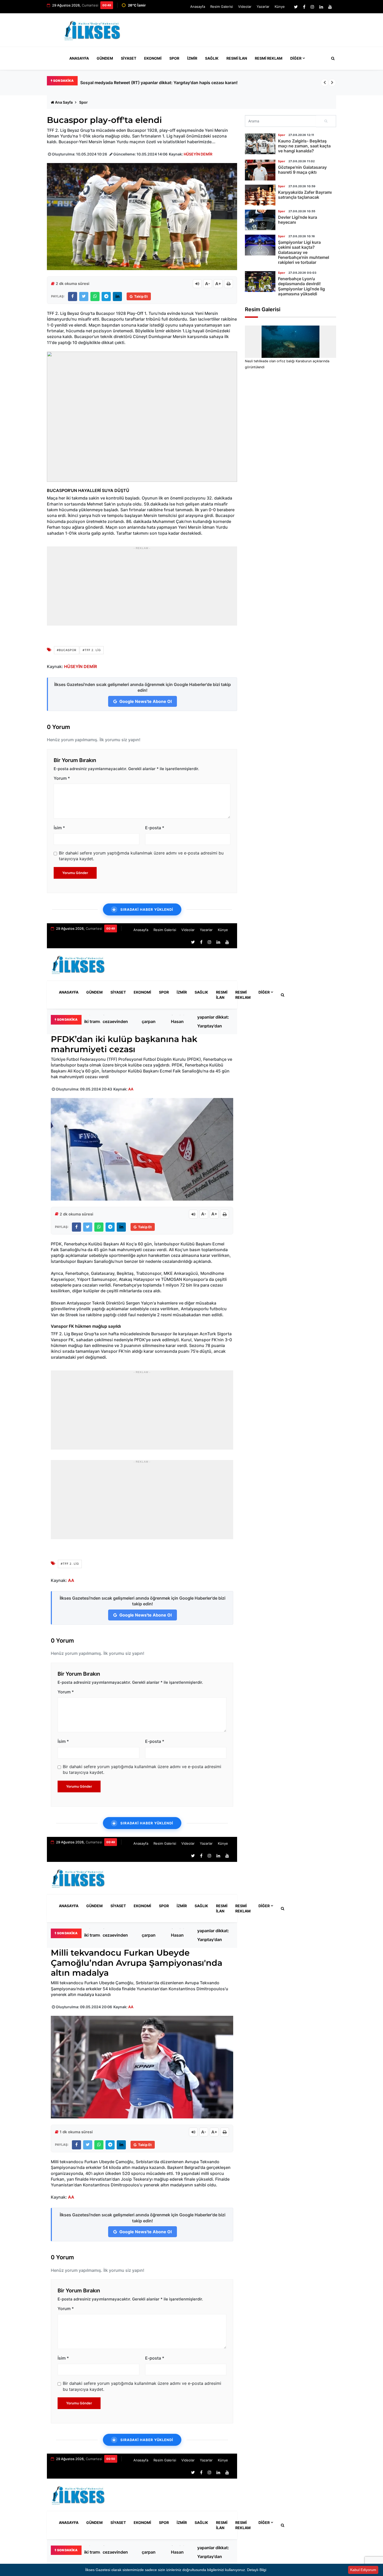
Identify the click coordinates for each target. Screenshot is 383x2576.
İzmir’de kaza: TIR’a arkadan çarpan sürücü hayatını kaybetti (152, 1021)
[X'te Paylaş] (84, 297)
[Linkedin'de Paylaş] (117, 297)
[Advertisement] (241, 32)
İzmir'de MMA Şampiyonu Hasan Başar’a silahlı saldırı (182, 1021)
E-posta (155, 828)
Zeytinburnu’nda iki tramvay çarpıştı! (117, 83)
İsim (59, 828)
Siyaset (129, 58)
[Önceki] (325, 83)
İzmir (192, 58)
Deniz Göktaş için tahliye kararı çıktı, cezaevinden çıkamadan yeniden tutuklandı (119, 1021)
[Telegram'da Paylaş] (106, 297)
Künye (280, 7)
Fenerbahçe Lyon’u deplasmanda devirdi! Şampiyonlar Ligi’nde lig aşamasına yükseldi (301, 286)
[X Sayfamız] (296, 7)
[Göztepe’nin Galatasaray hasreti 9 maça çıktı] (260, 170)
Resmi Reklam (269, 58)
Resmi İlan (237, 58)
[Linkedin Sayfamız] (321, 7)
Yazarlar (263, 7)
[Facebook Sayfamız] (304, 7)
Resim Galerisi (222, 7)
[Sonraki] (332, 83)
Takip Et (141, 296)
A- (208, 284)
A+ (218, 284)
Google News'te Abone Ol (145, 701)
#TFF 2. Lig (92, 650)
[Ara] (326, 121)
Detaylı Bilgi (257, 2570)
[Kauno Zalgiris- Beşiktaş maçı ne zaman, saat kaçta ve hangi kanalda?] (260, 144)
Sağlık (212, 58)
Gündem (105, 58)
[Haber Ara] (332, 58)
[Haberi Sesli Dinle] (197, 284)
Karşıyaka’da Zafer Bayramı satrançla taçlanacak (305, 195)
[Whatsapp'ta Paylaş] (95, 297)
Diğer (296, 58)
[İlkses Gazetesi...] (93, 29)
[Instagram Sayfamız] (312, 7)
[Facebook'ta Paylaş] (73, 297)
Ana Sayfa (64, 102)
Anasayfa (198, 7)
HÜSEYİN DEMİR (198, 154)
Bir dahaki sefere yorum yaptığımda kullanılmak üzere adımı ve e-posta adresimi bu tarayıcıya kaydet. (141, 856)
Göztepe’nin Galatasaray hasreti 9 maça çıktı (302, 170)
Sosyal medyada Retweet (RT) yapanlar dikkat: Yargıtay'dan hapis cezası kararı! (214, 1021)
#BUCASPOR (67, 650)
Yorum (62, 778)
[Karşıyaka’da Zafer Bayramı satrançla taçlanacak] (260, 195)
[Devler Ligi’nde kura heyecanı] (260, 220)
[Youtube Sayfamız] (330, 7)
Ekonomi (153, 58)
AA (131, 1089)
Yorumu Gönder (75, 873)
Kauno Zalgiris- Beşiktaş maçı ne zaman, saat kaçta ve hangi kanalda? (304, 146)
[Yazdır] (228, 284)
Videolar (245, 7)
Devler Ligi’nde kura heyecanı (298, 220)
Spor (174, 58)
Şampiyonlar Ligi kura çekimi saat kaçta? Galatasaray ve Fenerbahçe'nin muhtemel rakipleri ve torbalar (304, 252)
